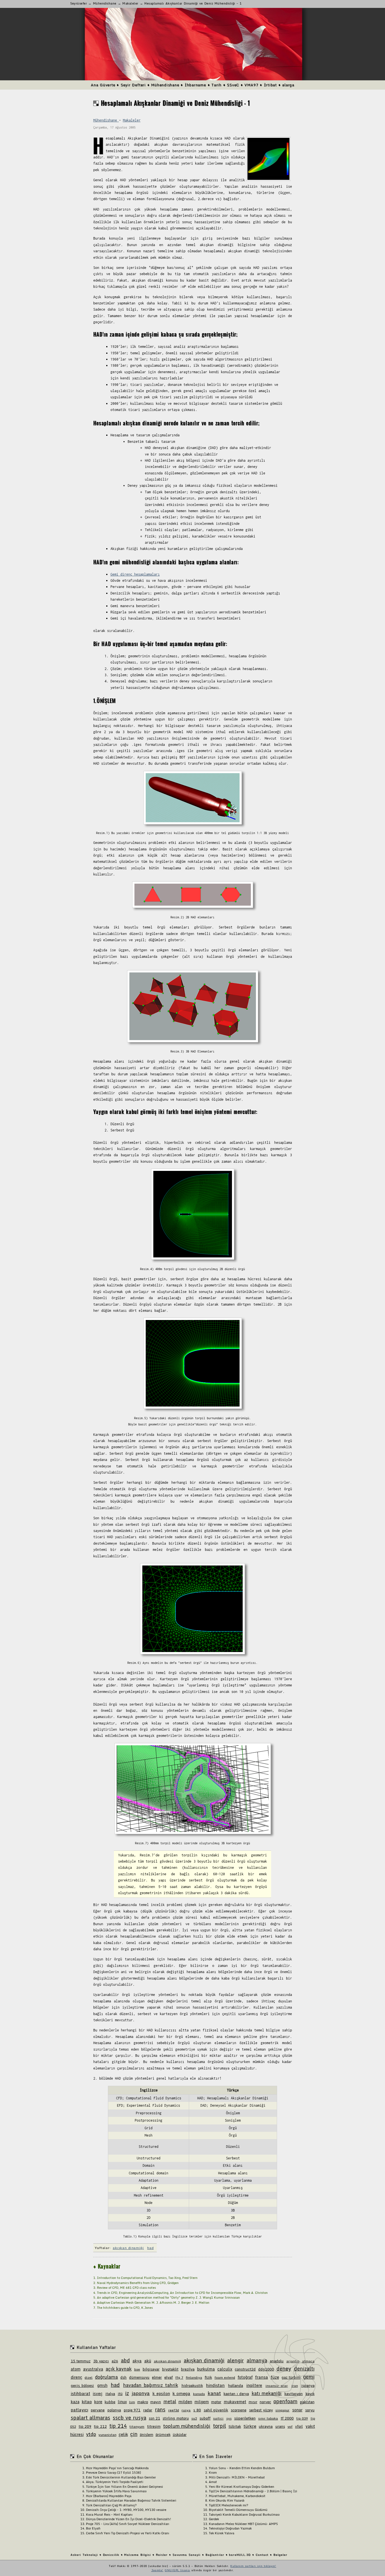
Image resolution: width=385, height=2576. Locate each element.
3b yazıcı (101, 2361)
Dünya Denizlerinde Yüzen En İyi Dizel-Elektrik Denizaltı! (129, 2519)
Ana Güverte (103, 85)
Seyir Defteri (133, 85)
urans (280, 2426)
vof (290, 2426)
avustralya (93, 2369)
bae (137, 2369)
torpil (220, 2426)
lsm (132, 2402)
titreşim (154, 2426)
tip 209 (85, 2426)
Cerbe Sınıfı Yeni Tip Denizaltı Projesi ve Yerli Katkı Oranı (128, 2533)
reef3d (174, 2410)
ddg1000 (266, 2369)
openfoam (285, 2401)
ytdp (91, 2434)
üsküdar (180, 2435)
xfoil (299, 2426)
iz (127, 2393)
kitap (87, 2402)
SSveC (233, 85)
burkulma (206, 2369)
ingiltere (254, 2385)
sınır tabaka (268, 2418)
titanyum (137, 2426)
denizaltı (304, 2369)
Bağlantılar (215, 2555)
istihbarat (80, 2393)
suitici (218, 2418)
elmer (157, 2377)
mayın (156, 2402)
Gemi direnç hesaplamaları (135, 574)
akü (148, 2361)
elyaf (169, 2377)
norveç (265, 2402)
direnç (77, 2377)
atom (76, 2369)
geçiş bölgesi (82, 2385)
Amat (213, 2482)
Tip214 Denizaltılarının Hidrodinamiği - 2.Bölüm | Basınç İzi (253, 2491)
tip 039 (302, 2418)
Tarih (216, 85)
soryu (310, 2410)
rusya (186, 2410)
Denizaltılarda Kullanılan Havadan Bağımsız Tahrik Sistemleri (131, 2500)
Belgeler (280, 2555)
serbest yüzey (261, 2410)
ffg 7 (179, 2377)
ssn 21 (154, 2418)
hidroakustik (192, 2385)
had (150, 2248)
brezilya (188, 2369)
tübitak (235, 2426)
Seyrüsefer (79, 3)
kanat (214, 2393)
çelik (123, 2434)
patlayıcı (79, 2410)
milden (185, 2402)
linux (122, 2402)
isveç (98, 2393)
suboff (205, 2418)
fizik (208, 2377)
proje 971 (132, 2410)
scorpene (239, 2410)
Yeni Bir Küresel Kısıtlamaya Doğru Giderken (242, 2487)
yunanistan (107, 2435)
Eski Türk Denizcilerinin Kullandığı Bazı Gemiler (121, 2477)
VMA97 (251, 85)
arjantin (293, 2361)
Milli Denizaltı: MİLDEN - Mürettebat (237, 2477)
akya (137, 2361)
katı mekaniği (267, 2393)
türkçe (250, 2426)
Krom (213, 2473)
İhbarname (195, 85)
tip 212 (100, 2426)
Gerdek (214, 2519)
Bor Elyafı (93, 2528)
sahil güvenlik (216, 2410)
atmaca (308, 2361)
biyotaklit (170, 2369)
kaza (75, 2402)
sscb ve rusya (130, 2418)
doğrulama (106, 2377)
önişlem (147, 2435)
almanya (257, 2360)
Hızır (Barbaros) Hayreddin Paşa (109, 2496)
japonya (141, 2393)
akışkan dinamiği (128, 2248)
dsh (123, 2377)
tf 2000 (287, 2418)
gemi (309, 2377)
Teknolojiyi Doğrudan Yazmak (230, 2528)
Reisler (162, 2555)
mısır (253, 2402)
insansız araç (277, 2386)
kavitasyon (294, 2394)
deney (284, 2369)
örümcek (163, 2435)
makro (143, 2402)
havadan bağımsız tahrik (151, 2385)
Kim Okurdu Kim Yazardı (227, 2500)
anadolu (277, 2361)
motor (216, 2402)
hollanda (235, 2385)
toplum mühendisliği (187, 2426)
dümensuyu (139, 2377)
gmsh (102, 2385)
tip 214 (118, 2426)
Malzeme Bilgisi (137, 2555)
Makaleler (130, 3)
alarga (288, 85)
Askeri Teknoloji (84, 2555)
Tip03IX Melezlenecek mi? (229, 2505)
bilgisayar (151, 2369)
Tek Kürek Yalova (222, 2533)
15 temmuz (81, 2361)
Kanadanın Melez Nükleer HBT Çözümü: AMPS (243, 2524)
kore (98, 2402)
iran (295, 2386)
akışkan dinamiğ (168, 2361)
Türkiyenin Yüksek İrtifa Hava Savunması (116, 2491)
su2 (194, 2418)
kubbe (110, 2402)
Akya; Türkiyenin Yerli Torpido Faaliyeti (115, 2482)
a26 (115, 2361)
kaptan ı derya (236, 2394)
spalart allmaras (90, 2418)
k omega (181, 2393)
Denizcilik (111, 2555)
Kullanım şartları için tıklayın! (253, 2566)
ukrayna (266, 2426)
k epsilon (161, 2393)
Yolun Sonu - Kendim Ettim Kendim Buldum (242, 2468)
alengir (235, 2360)
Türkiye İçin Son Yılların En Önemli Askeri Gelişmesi (124, 2487)
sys (229, 2418)
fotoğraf (245, 2377)
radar (148, 2410)
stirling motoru (176, 2418)
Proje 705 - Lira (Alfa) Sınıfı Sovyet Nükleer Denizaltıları (128, 2524)
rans (160, 2409)
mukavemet (235, 2402)
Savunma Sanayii (187, 2555)
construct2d (245, 2369)
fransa (262, 2377)
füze (275, 2377)
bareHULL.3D (240, 2555)
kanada (199, 2394)
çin (134, 2434)
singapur (282, 2410)
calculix (225, 2369)
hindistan (215, 2385)
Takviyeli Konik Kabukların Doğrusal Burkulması (244, 2515)
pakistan (307, 2402)
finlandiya (194, 2377)
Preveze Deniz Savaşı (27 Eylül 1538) (113, 2473)
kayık (310, 2394)
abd (125, 2360)
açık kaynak (119, 2369)
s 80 (197, 2410)
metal (170, 2402)
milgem (202, 2402)
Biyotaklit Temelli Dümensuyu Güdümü (238, 2510)
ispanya (308, 2385)
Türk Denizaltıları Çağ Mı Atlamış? (111, 2505)
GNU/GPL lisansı (177, 2570)
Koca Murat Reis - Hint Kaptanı (109, 2515)
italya (110, 2394)
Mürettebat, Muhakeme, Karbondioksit (237, 2496)
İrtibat (270, 85)
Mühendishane (105, 3)
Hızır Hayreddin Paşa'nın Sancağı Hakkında (117, 2468)
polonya (114, 2410)
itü (120, 2394)
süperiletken (245, 2418)
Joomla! (157, 2570)
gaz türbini (291, 2377)
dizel (88, 2377)
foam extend (225, 2377)
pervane (98, 2410)
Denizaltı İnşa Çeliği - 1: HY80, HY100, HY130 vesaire (126, 2510)
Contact (262, 2555)
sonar (297, 2410)
